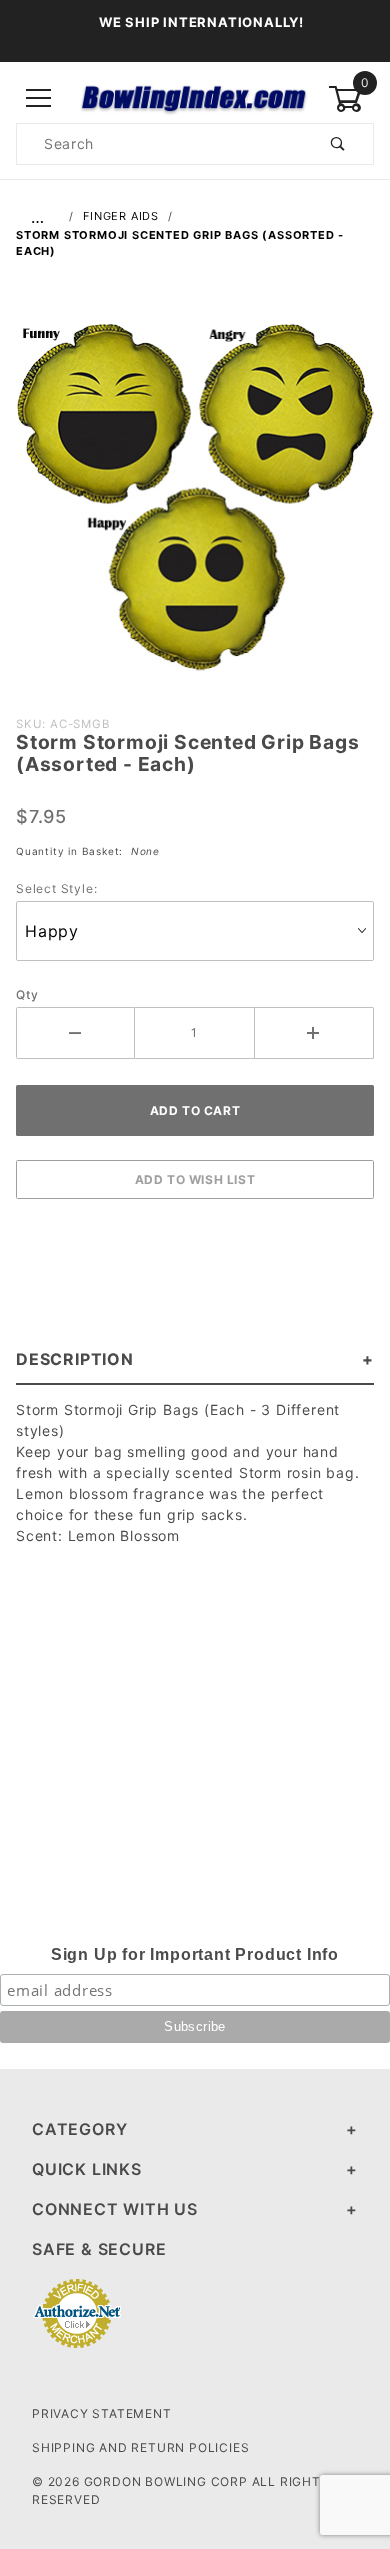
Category (79, 2129)
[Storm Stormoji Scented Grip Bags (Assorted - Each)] (195, 506)
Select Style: (56, 888)
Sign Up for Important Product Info (195, 1954)
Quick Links (87, 2169)
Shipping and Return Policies (140, 2447)
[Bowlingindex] (194, 97)
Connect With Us (115, 2209)
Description (75, 1359)
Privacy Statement (102, 2413)
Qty (27, 994)
